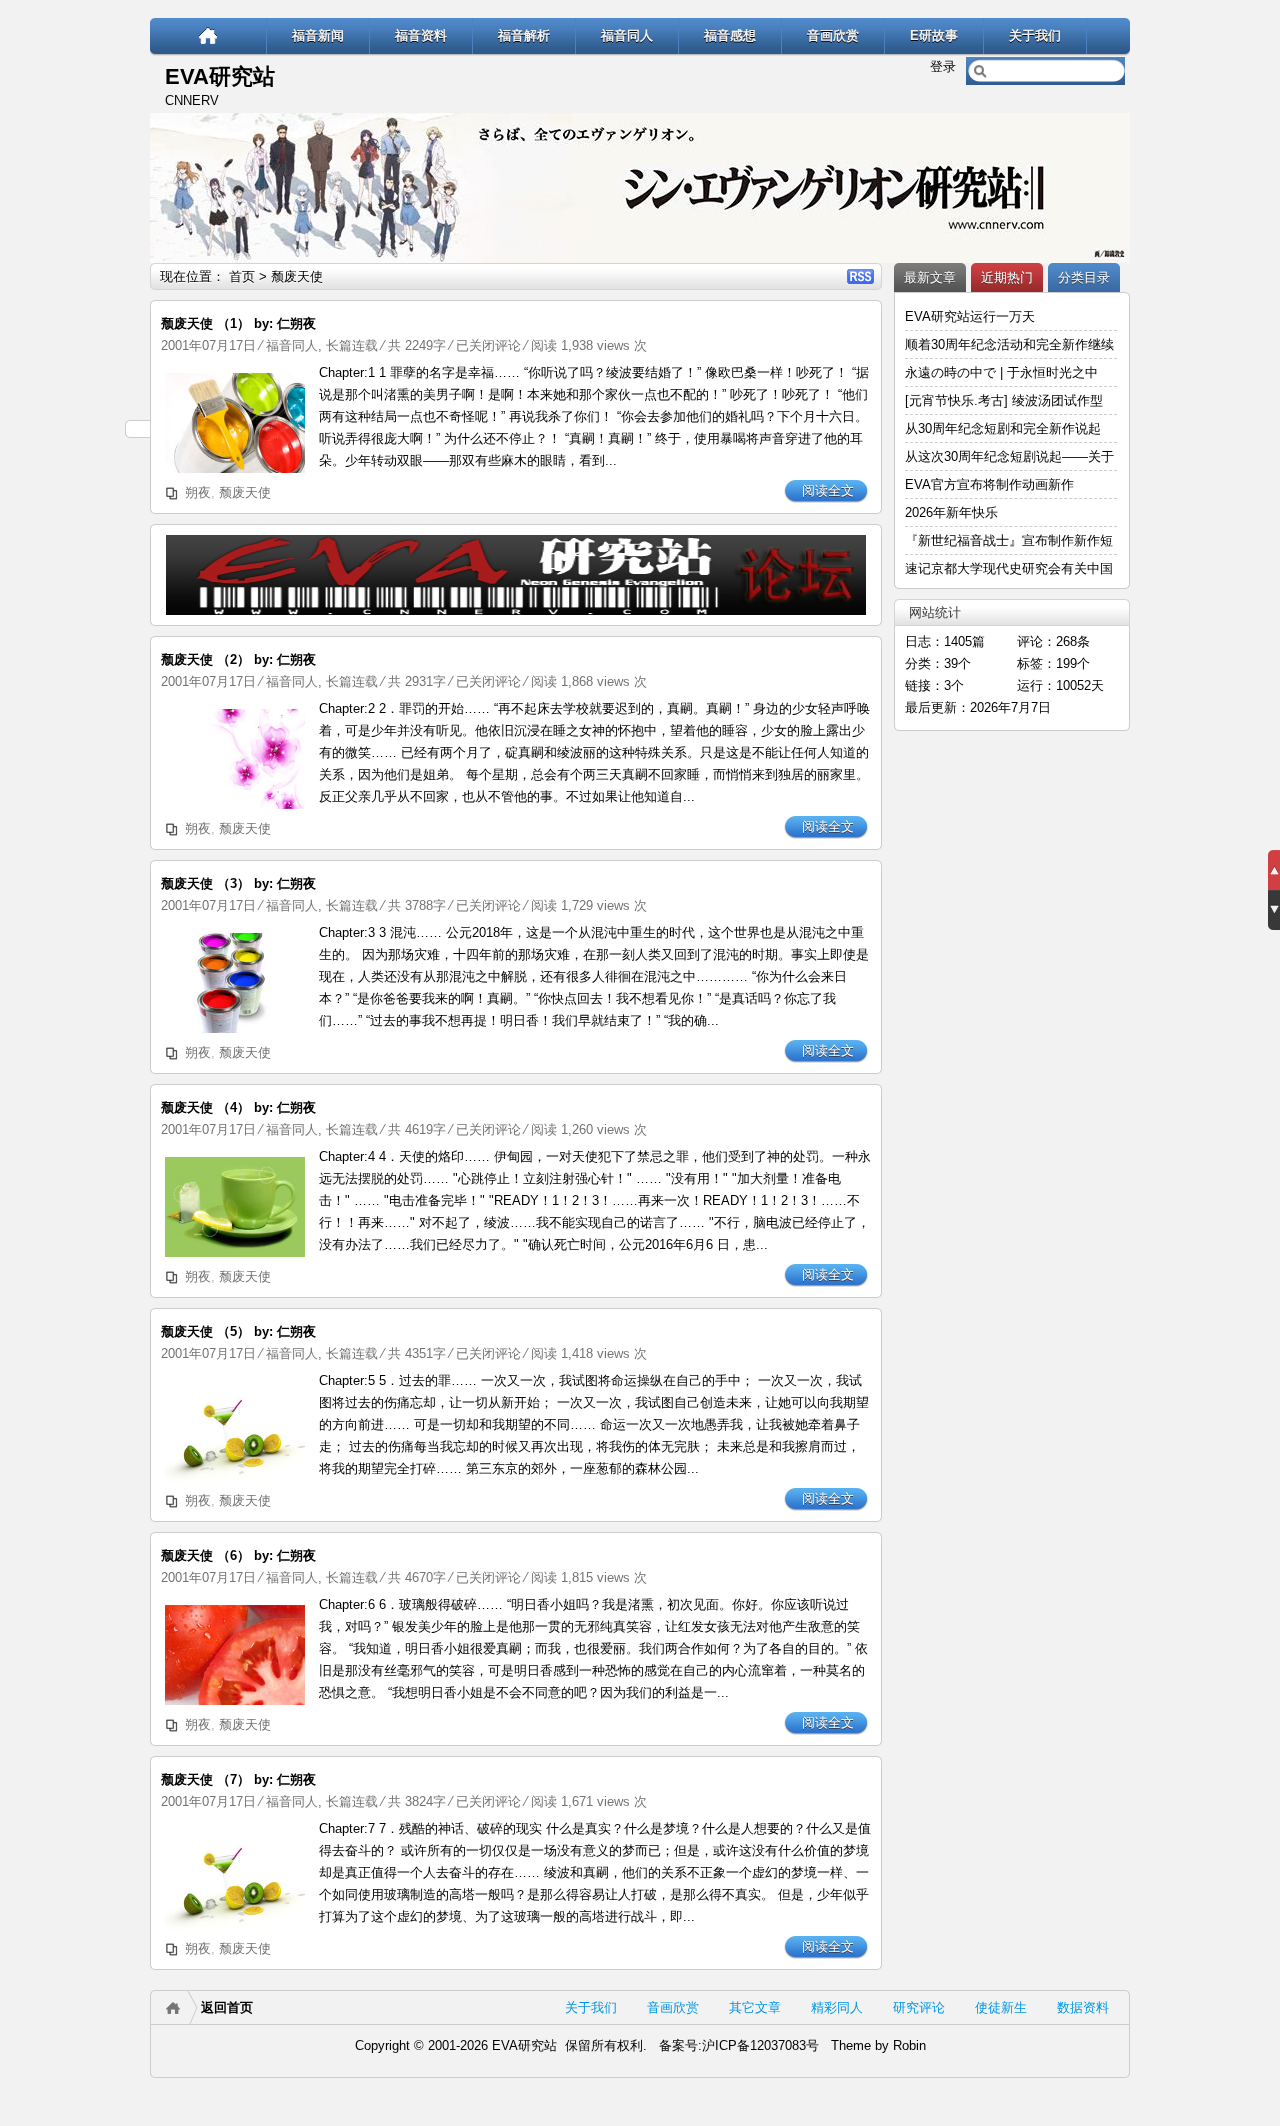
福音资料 (421, 35)
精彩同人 (837, 2007)
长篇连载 (352, 345)
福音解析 (524, 35)
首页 (242, 276)
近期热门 (1007, 277)
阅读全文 (828, 490)
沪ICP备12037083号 (760, 2045)
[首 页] (208, 35)
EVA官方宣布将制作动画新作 (989, 484)
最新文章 (930, 277)
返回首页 (227, 2007)
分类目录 (1084, 277)
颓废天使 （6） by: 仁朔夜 (238, 1555)
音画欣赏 (833, 35)
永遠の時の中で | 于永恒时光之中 (1003, 372)
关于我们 (1035, 35)
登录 (943, 66)
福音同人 (627, 35)
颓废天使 (245, 492)
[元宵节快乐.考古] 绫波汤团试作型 (1004, 400)
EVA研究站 (220, 76)
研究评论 (919, 2007)
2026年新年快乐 (951, 512)
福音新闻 (318, 35)
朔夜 (198, 492)
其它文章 (755, 2007)
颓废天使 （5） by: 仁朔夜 (238, 1331)
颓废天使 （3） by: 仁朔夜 (238, 883)
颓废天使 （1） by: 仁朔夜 (238, 323)
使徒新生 (1001, 2007)
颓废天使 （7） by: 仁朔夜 (238, 1779)
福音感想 (730, 35)
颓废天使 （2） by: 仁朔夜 (238, 659)
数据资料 (1083, 2007)
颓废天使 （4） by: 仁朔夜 (238, 1107)
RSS (860, 276)
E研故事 (934, 35)
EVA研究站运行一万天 (970, 316)
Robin (909, 2045)
